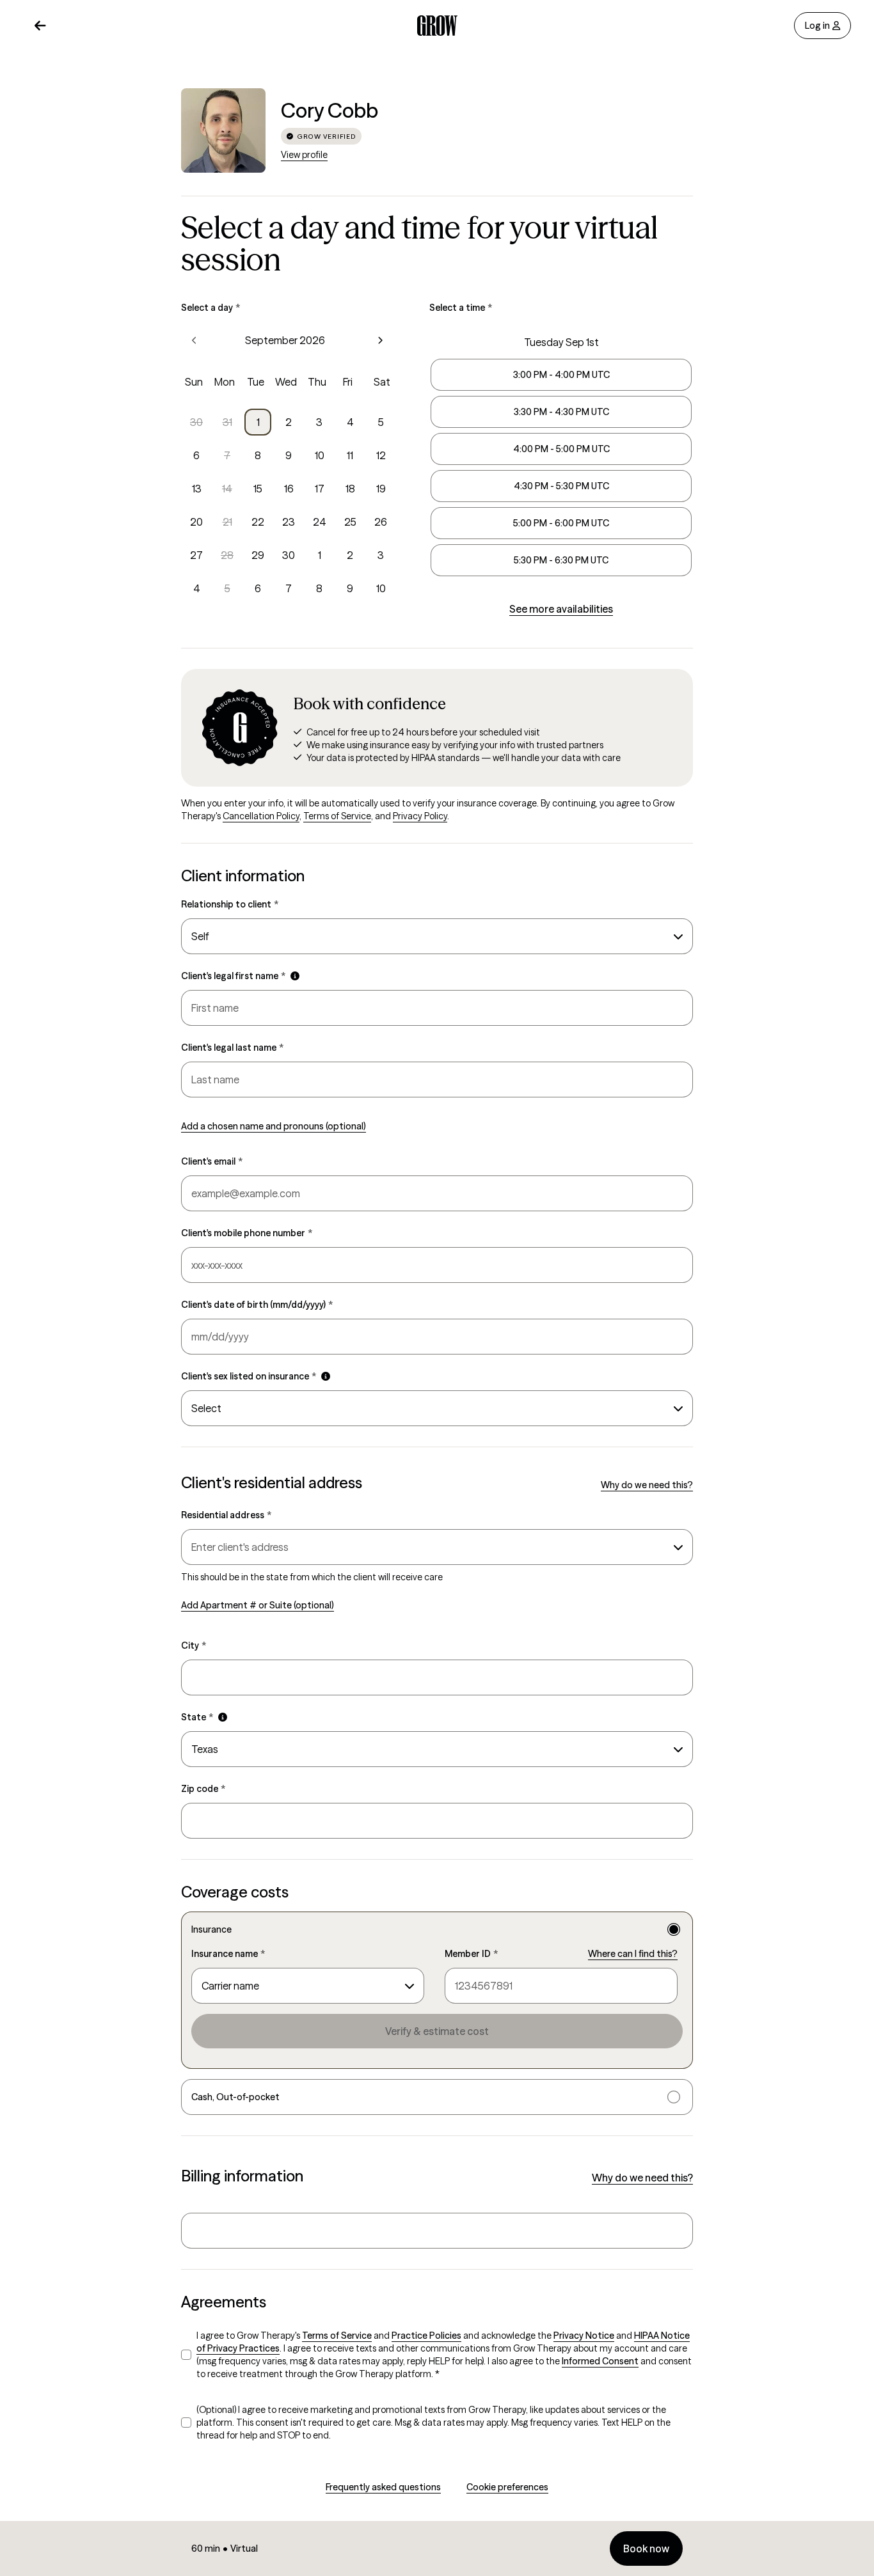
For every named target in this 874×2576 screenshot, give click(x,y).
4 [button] (350, 422)
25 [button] (350, 522)
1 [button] (258, 422)
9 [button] (289, 455)
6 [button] (196, 455)
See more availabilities (561, 609)
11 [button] (350, 455)
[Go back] (40, 26)
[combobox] (437, 936)
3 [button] (319, 422)
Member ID (471, 1954)
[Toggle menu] (676, 1547)
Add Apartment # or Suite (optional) (258, 1605)
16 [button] (289, 489)
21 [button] (227, 522)
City (194, 1645)
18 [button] (350, 489)
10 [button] (320, 455)
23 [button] (289, 522)
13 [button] (197, 489)
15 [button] (258, 489)
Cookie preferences (507, 2487)
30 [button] (196, 422)
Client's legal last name (232, 1048)
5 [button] (381, 422)
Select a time (461, 308)
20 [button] (196, 522)
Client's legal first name (233, 976)
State (197, 1717)
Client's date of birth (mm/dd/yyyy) (257, 1305)
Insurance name (228, 1954)
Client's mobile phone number (247, 1233)
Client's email (212, 1161)
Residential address (226, 1515)
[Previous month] (195, 340)
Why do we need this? (647, 1485)
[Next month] (380, 340)
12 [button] (381, 455)
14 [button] (227, 489)
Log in (817, 26)
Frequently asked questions (383, 2487)
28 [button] (227, 555)
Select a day (211, 308)
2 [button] (289, 422)
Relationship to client (230, 904)
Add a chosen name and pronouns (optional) (274, 1126)
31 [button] (227, 422)
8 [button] (258, 455)
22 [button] (258, 522)
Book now (646, 2549)
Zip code (203, 1789)
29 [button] (258, 555)
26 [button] (381, 522)
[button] (295, 976)
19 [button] (381, 489)
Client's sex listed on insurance (249, 1376)
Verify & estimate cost (437, 2031)
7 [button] (227, 455)
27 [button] (196, 555)
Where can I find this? (633, 1954)
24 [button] (320, 522)
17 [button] (320, 489)
